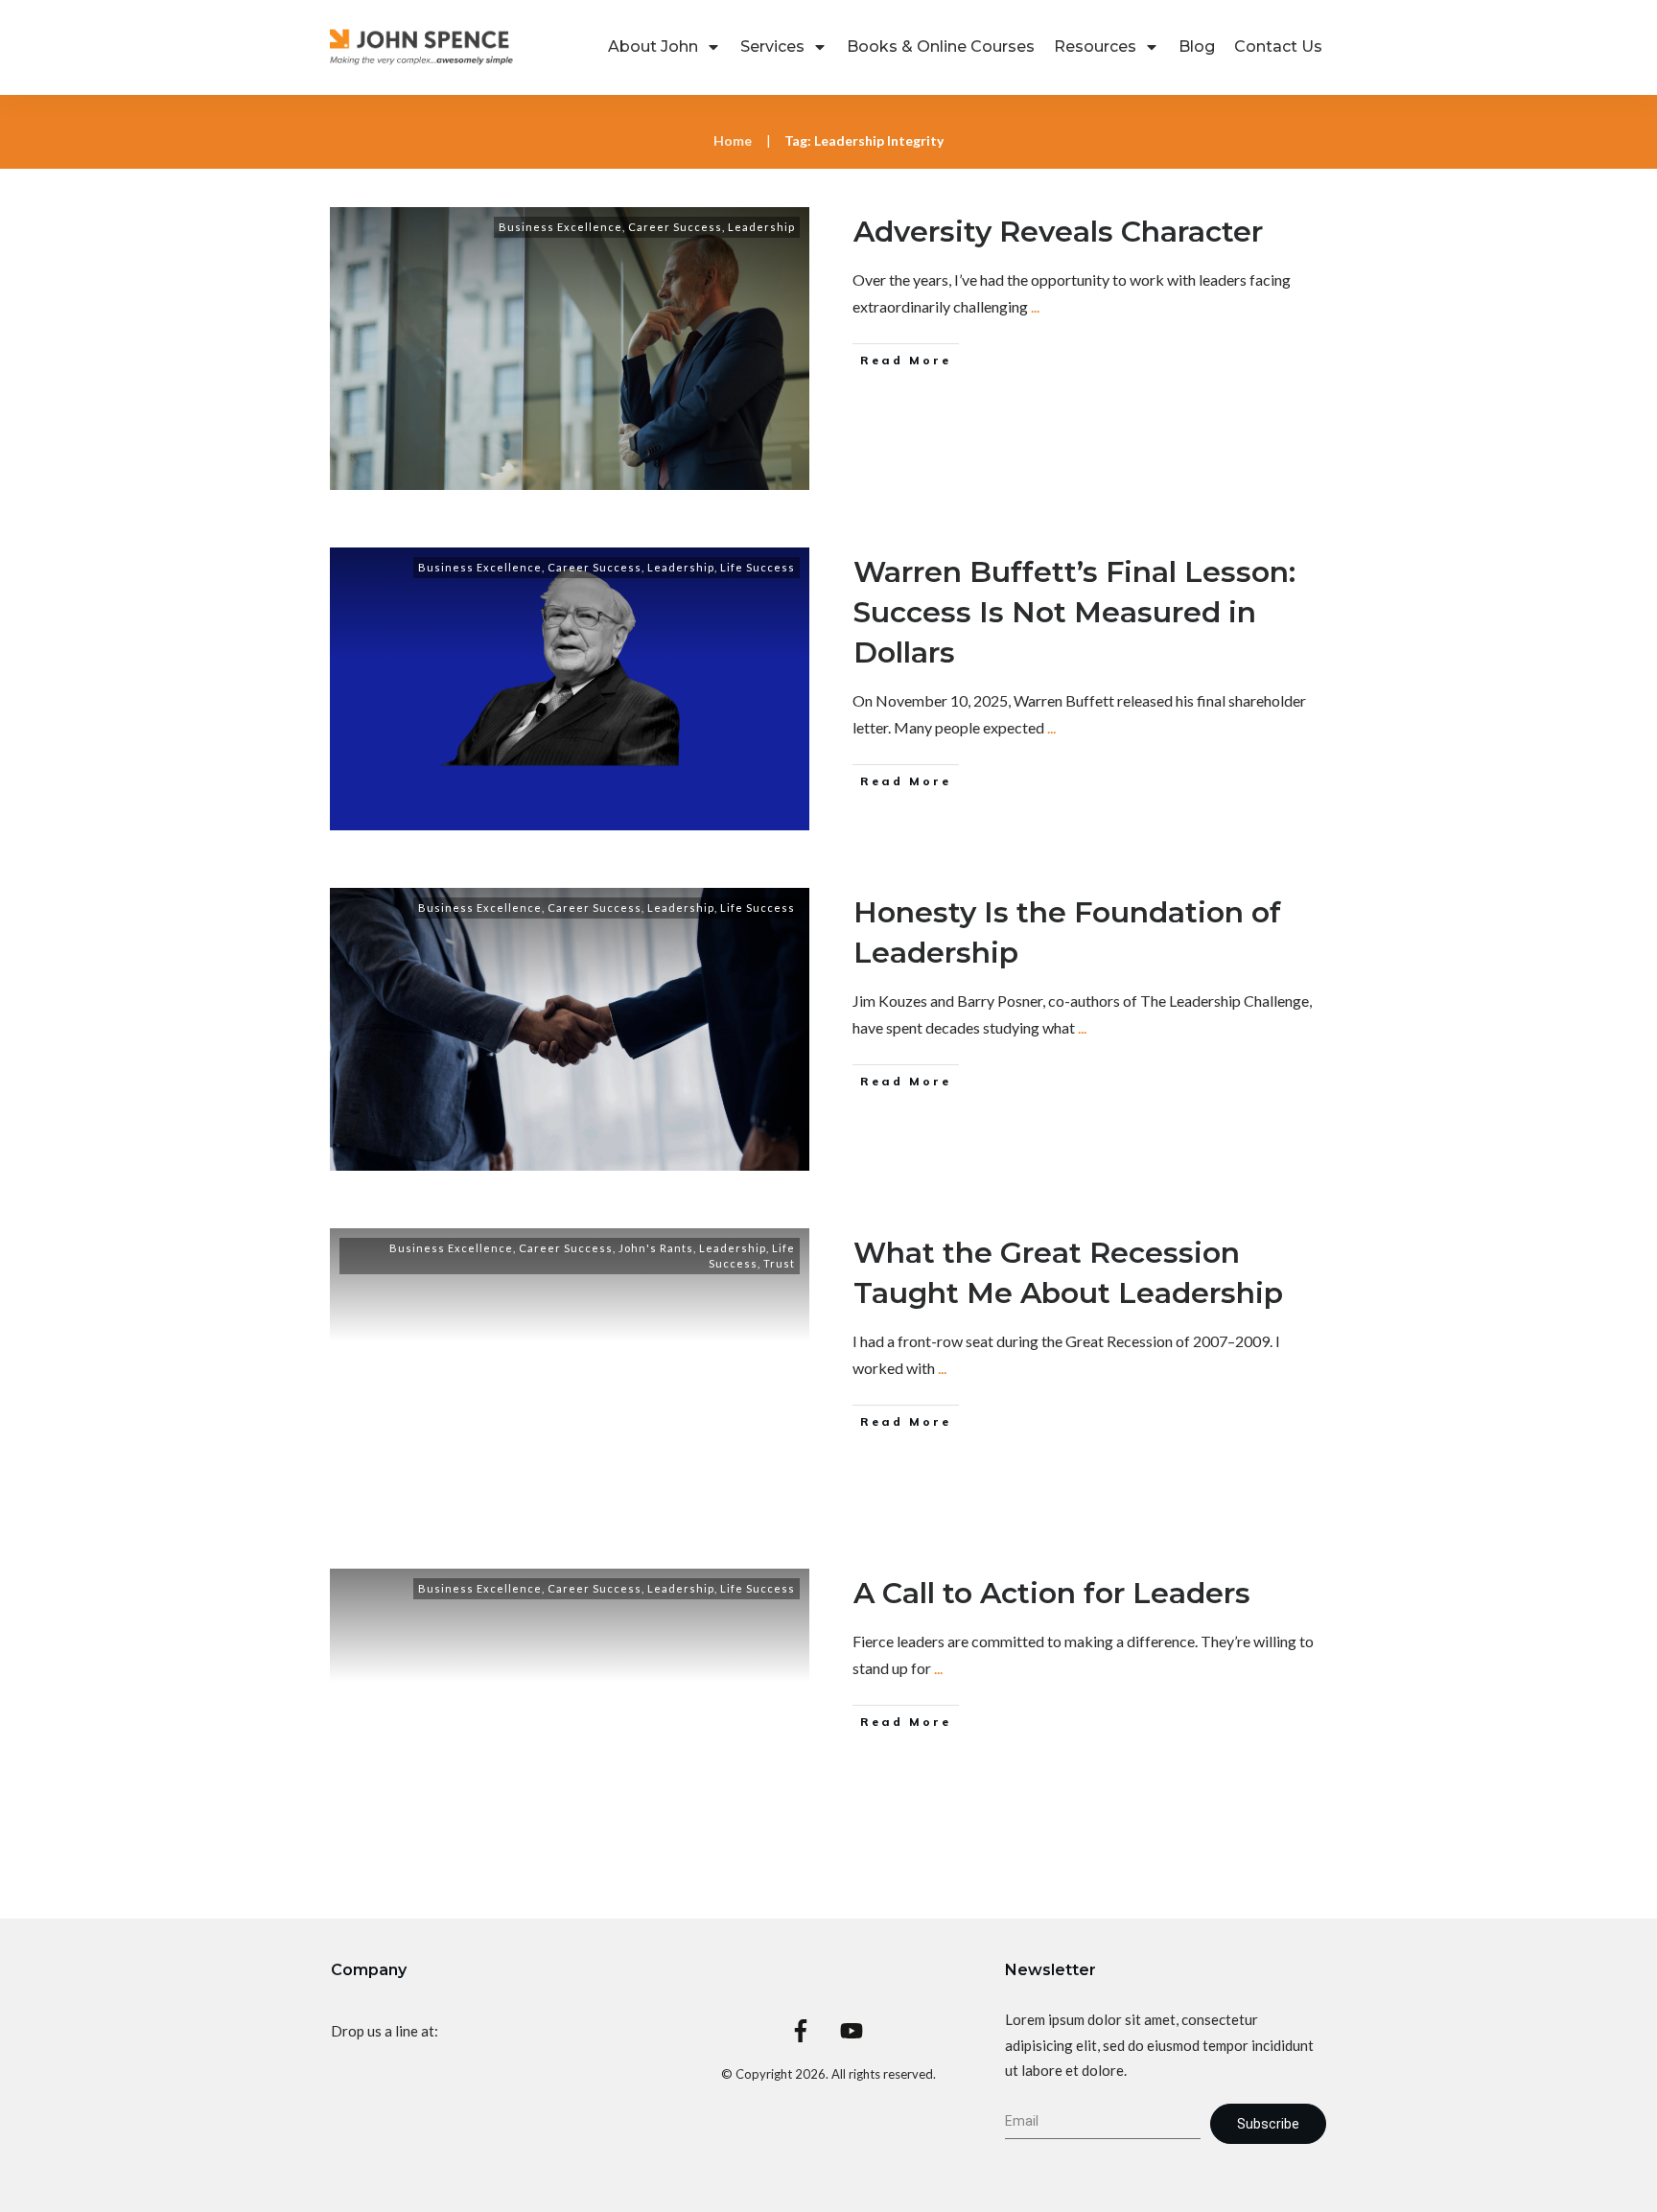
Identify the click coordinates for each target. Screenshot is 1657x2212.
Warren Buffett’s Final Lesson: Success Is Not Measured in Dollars (1074, 612)
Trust (779, 1263)
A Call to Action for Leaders (1052, 1593)
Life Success (758, 567)
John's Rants (656, 1248)
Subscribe (1268, 2124)
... (1035, 306)
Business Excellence (560, 227)
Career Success (675, 227)
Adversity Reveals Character (1058, 232)
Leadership (761, 227)
